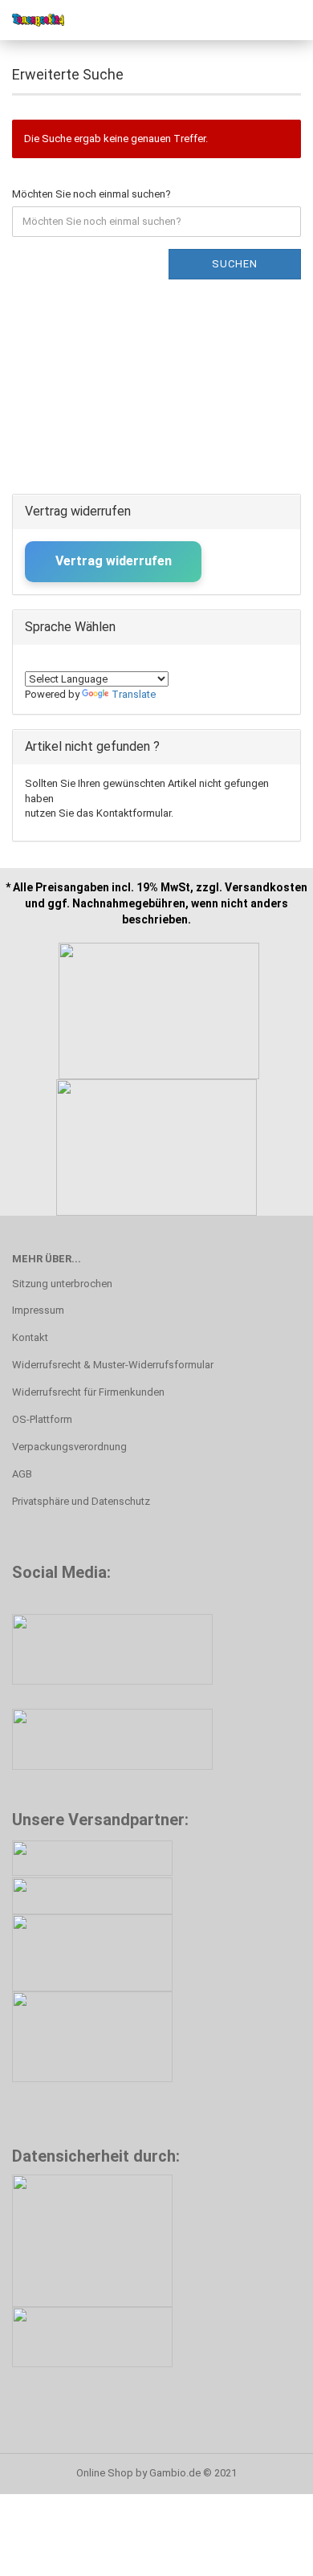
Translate (134, 694)
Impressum (38, 1310)
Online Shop (105, 2473)
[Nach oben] (269, 2552)
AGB (22, 1474)
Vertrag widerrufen (114, 561)
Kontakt (30, 1337)
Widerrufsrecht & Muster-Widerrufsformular (113, 1365)
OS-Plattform (42, 1419)
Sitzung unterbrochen (62, 1284)
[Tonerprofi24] (32, 20)
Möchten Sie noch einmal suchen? (91, 194)
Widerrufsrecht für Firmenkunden (88, 1392)
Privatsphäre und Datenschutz (81, 1501)
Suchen (235, 264)
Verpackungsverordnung (69, 1447)
